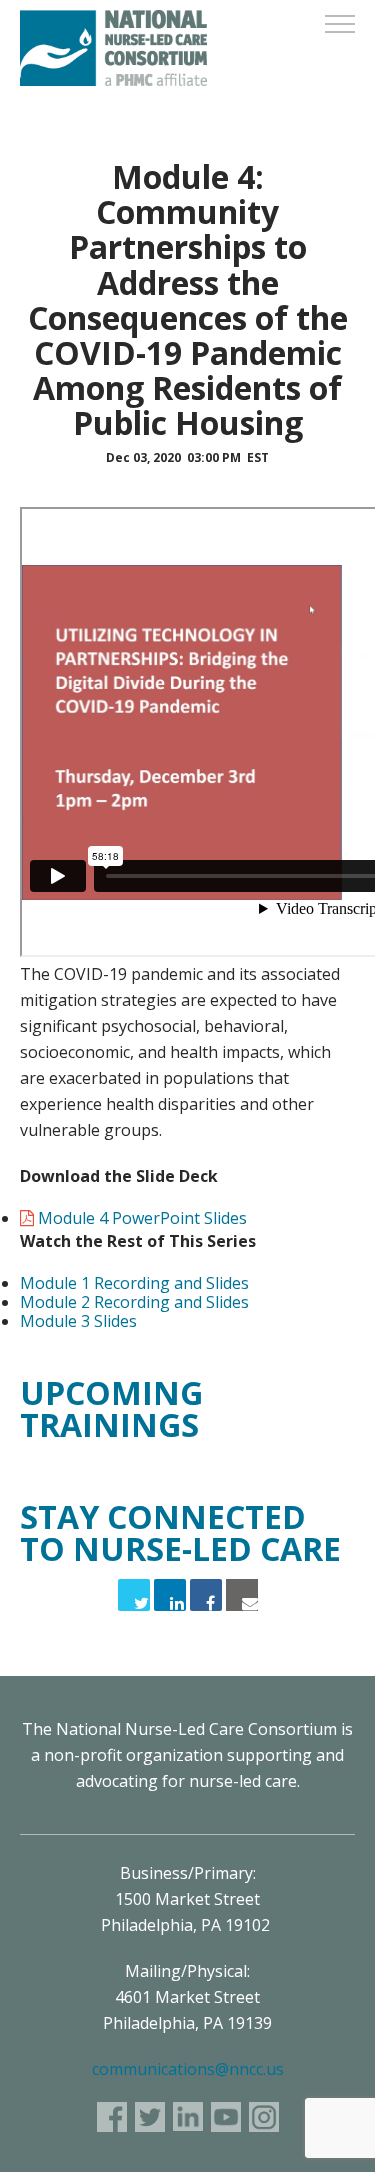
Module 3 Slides (78, 1321)
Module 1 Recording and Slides (134, 1283)
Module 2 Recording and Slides (134, 1302)
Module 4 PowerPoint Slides (142, 1218)
